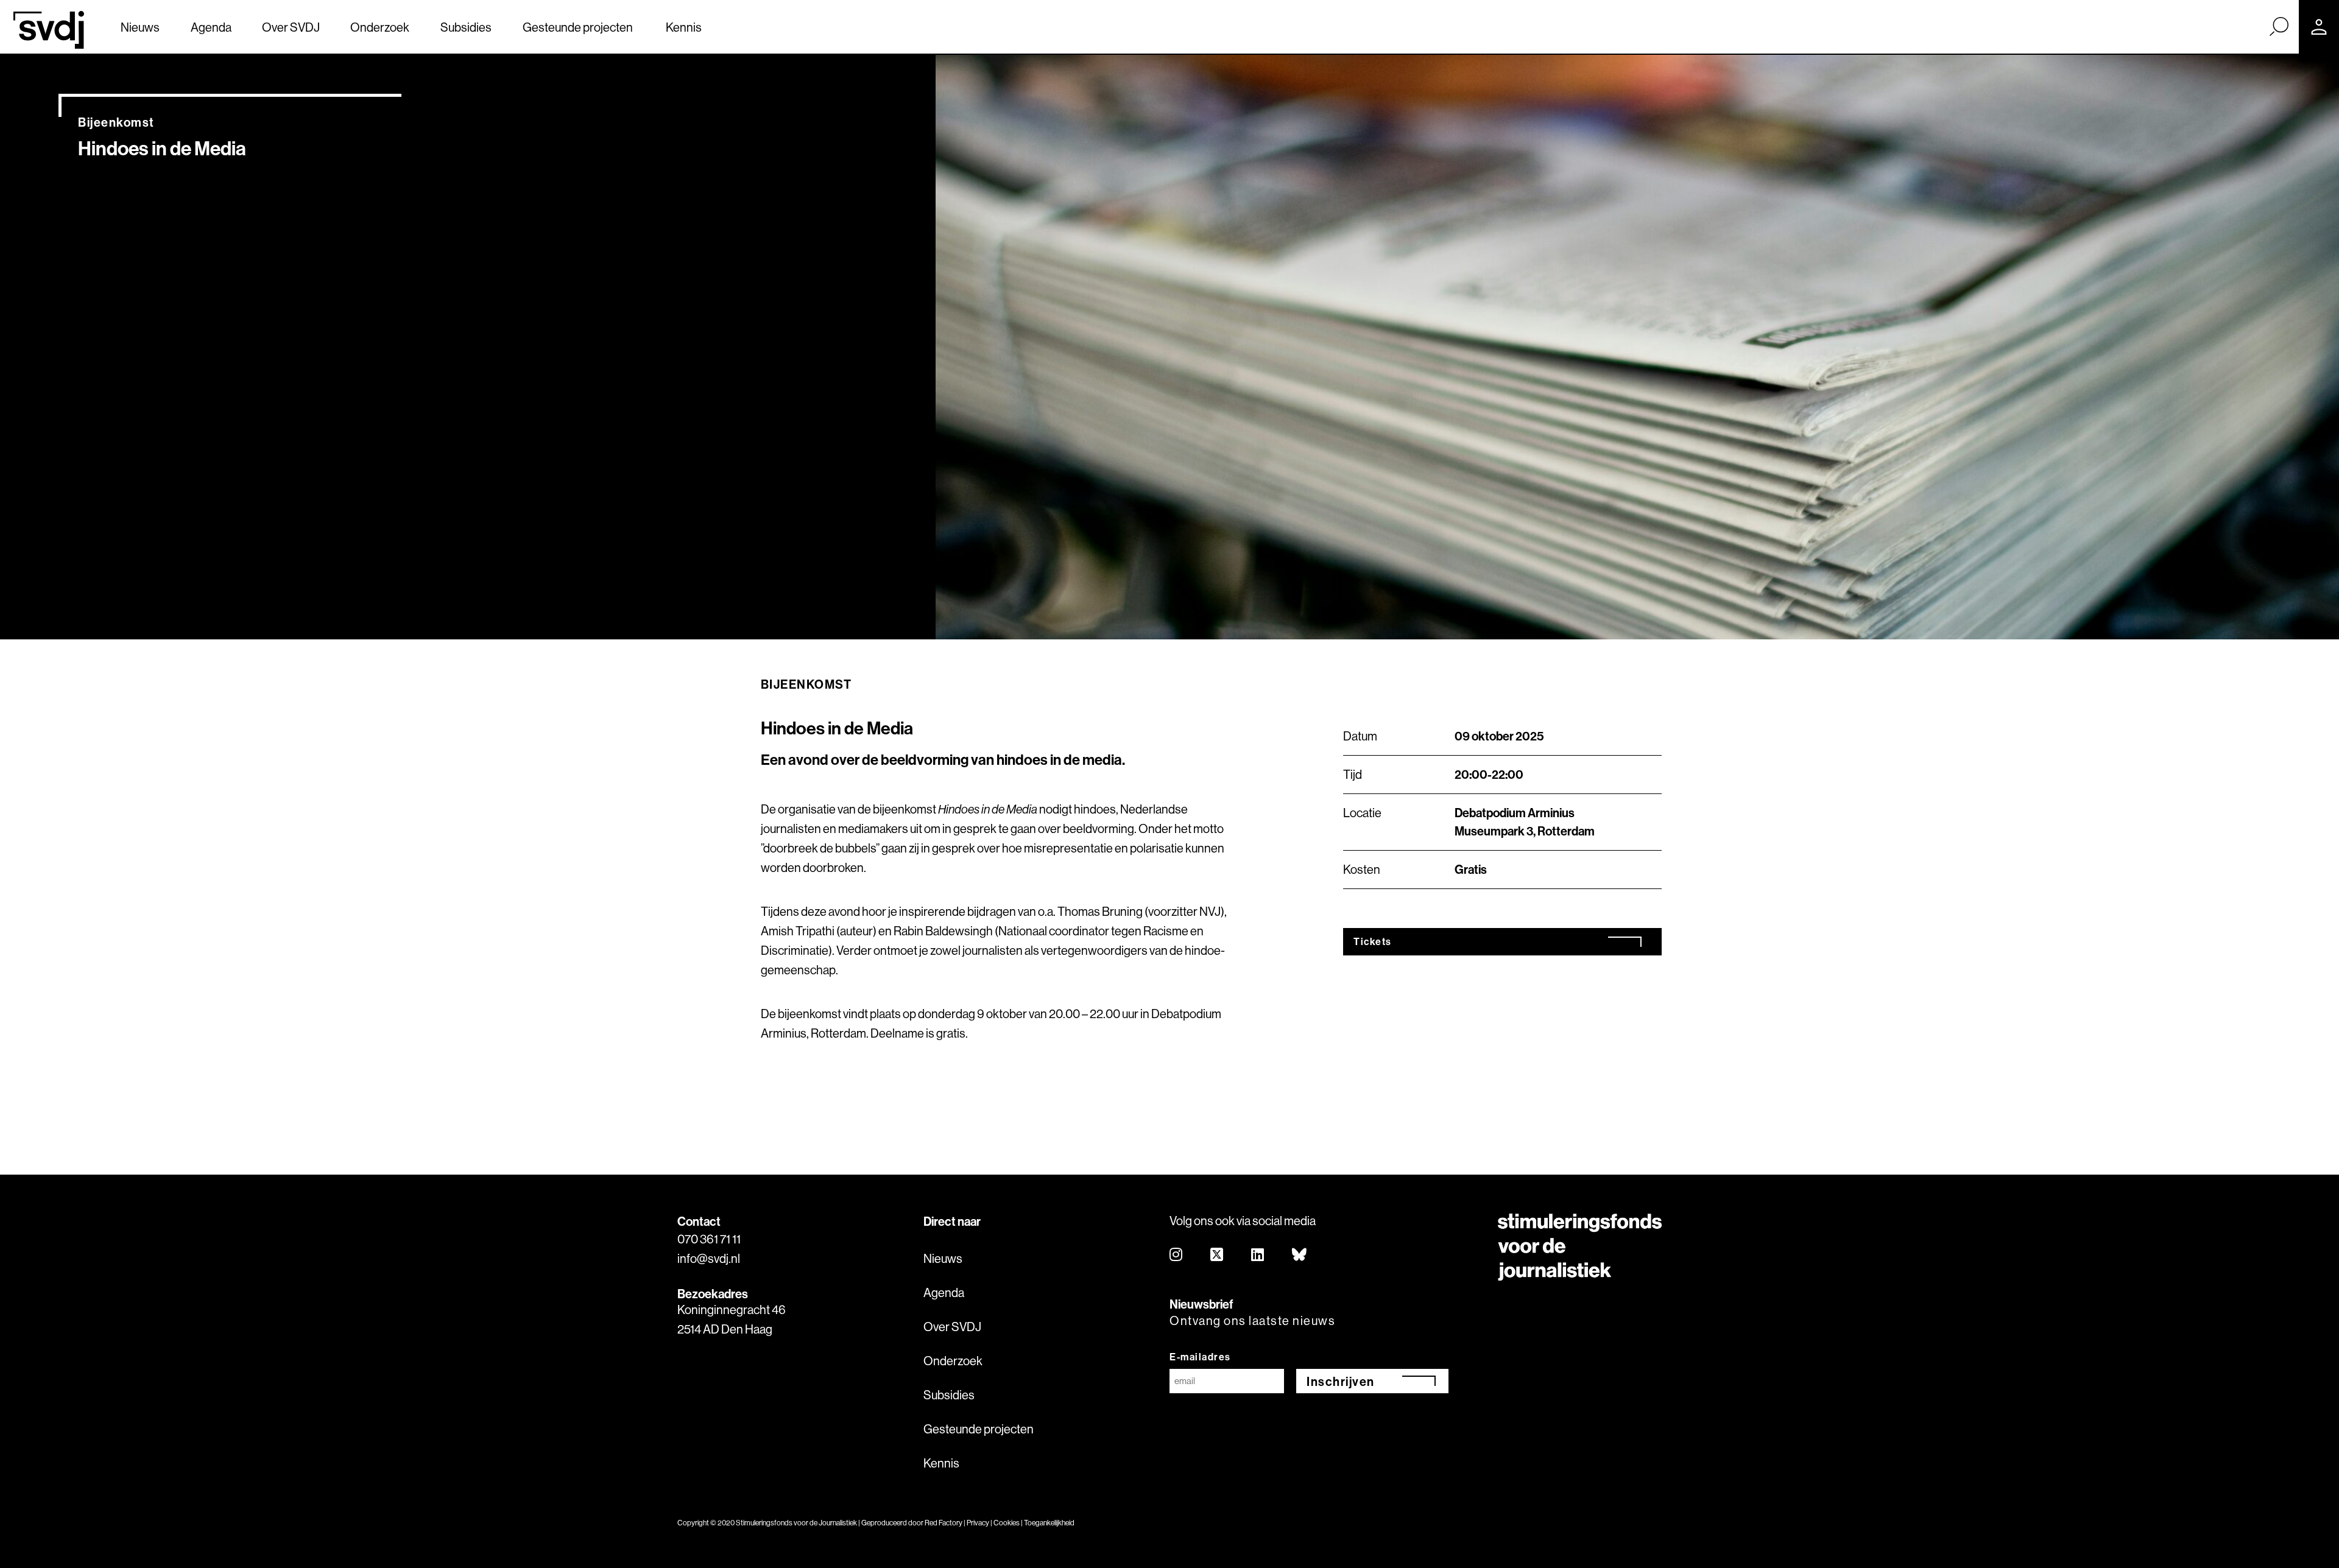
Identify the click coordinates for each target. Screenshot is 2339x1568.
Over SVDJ (291, 27)
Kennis (684, 27)
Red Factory (944, 1523)
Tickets (1373, 941)
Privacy (978, 1523)
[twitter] (1217, 1255)
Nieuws (140, 27)
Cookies (1007, 1523)
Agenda (211, 27)
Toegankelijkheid (1049, 1523)
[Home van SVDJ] (49, 30)
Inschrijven (1341, 1381)
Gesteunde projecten (578, 27)
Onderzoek (380, 27)
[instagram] (1177, 1255)
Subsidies (466, 27)
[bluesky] (1300, 1255)
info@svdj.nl (709, 1258)
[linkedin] (1258, 1255)
